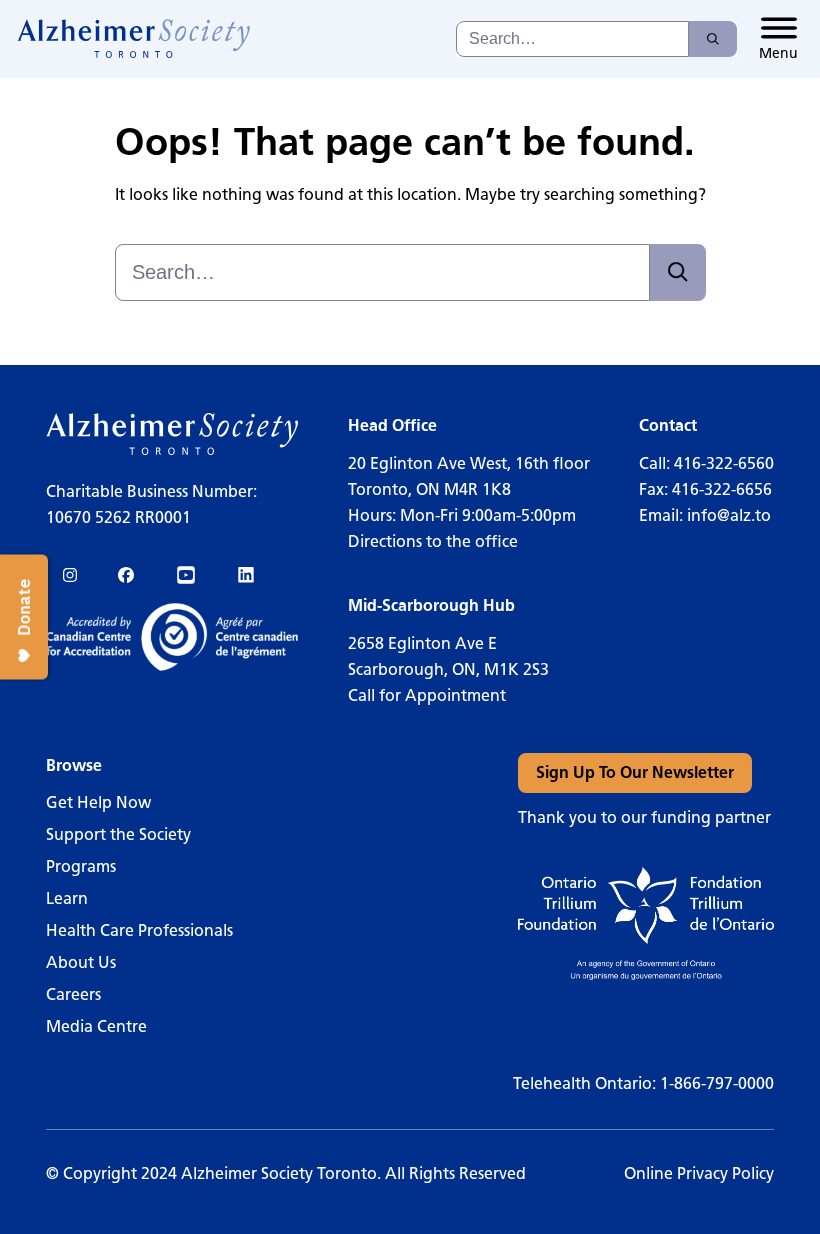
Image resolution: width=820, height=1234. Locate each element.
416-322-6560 (724, 463)
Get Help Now (98, 802)
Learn (67, 898)
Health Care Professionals (139, 930)
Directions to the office (433, 541)
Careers (73, 994)
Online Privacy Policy (699, 1173)
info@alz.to (729, 515)
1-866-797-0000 (717, 1083)
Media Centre (96, 1026)
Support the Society (118, 834)
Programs (81, 866)
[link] (134, 39)
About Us (81, 962)
